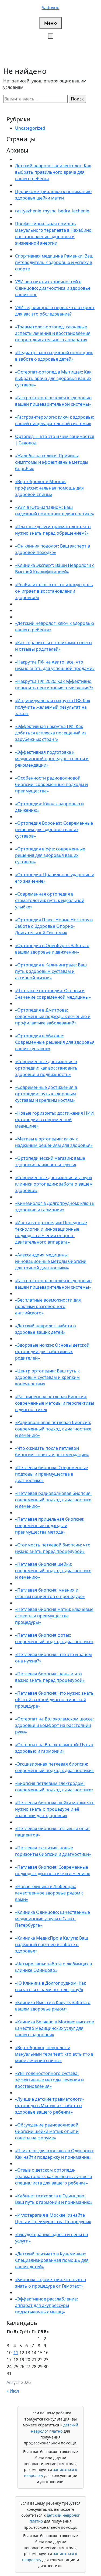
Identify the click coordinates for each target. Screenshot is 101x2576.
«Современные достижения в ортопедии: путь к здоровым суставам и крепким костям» (46, 1094)
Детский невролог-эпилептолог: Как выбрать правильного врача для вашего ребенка (53, 172)
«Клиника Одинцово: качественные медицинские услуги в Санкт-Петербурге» (53, 1919)
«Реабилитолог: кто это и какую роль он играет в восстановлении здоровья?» (54, 591)
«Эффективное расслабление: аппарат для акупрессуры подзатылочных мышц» (46, 2305)
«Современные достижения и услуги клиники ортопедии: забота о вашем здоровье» (54, 1184)
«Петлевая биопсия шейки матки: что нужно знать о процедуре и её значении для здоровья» (55, 1809)
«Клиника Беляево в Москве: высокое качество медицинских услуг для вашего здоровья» (55, 2028)
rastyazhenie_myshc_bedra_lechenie (52, 211)
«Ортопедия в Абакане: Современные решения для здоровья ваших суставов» (55, 1042)
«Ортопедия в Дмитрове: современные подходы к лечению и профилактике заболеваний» (53, 1016)
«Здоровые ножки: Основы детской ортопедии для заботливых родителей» (52, 1352)
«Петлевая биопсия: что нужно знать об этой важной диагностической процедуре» (54, 1700)
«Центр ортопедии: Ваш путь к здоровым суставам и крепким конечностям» (47, 1377)
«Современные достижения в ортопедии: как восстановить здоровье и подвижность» (46, 1068)
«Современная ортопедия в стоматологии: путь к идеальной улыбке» (50, 900)
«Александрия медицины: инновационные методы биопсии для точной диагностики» (51, 1261)
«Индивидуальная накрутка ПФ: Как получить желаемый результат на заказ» (53, 707)
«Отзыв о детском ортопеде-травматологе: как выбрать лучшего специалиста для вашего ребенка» (54, 2176)
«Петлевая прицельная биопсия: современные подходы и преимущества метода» (50, 1526)
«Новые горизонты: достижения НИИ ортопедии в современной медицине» (54, 1119)
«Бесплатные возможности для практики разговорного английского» (48, 1306)
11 (16, 2353)
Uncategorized (30, 128)
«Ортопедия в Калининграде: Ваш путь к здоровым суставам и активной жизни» (51, 971)
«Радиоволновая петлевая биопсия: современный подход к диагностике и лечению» (53, 1429)
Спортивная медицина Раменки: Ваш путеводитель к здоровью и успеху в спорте (54, 262)
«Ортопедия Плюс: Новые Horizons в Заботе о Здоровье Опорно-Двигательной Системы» (54, 926)
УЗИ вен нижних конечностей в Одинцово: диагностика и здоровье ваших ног (53, 288)
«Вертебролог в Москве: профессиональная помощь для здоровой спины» (49, 488)
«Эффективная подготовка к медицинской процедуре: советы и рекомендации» (52, 759)
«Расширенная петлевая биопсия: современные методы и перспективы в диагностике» (55, 1403)
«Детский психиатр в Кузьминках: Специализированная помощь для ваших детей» (52, 2260)
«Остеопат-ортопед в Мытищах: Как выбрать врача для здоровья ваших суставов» (53, 378)
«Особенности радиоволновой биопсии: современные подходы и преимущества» (51, 784)
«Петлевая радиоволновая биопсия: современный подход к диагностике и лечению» (53, 1500)
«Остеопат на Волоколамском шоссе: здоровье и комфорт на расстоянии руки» (54, 1725)
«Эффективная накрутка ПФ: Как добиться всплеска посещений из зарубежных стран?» (51, 733)
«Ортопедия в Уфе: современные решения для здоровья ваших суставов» (50, 855)
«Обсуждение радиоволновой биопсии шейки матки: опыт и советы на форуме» (47, 2131)
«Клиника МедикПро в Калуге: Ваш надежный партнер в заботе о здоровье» (52, 1944)
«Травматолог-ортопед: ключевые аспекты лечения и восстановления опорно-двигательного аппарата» (53, 333)
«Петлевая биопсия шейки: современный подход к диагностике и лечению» (53, 1571)
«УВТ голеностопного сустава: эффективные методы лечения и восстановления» (49, 2080)
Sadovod (51, 8)
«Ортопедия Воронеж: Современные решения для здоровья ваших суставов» (54, 829)
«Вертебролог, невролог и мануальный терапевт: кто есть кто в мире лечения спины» (54, 2054)
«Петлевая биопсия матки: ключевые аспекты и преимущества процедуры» (54, 1616)
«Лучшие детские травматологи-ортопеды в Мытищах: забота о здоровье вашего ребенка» (49, 2106)
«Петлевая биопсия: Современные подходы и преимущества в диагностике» (52, 1474)
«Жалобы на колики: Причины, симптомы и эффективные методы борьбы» (52, 462)
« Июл (13, 2391)
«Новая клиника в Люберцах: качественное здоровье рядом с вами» (49, 1893)
